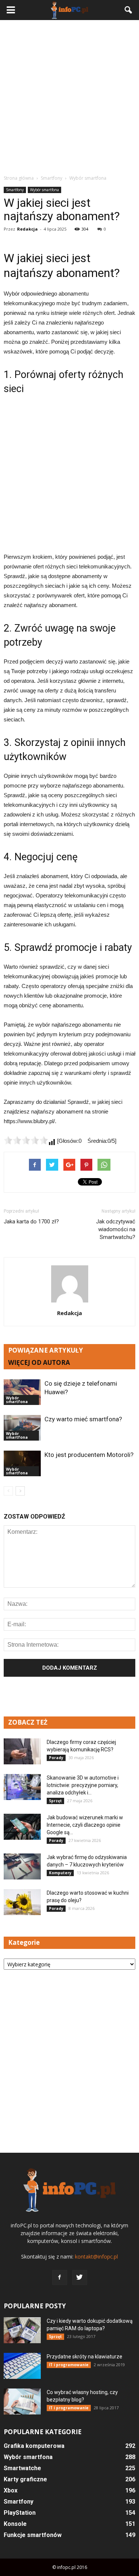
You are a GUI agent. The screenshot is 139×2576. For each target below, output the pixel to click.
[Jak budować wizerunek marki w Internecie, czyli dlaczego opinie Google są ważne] (22, 1827)
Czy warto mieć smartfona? (83, 1419)
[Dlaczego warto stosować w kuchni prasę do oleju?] (22, 1902)
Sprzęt (55, 1801)
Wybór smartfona (44, 190)
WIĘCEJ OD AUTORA (39, 1362)
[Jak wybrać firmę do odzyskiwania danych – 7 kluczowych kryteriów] (22, 1866)
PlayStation (20, 2513)
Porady (56, 1758)
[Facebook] (60, 2277)
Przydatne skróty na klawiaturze (85, 2357)
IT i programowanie (69, 2365)
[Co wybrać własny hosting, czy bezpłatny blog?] (22, 2401)
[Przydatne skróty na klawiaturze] (22, 2366)
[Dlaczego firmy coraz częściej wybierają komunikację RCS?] (22, 1751)
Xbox (11, 2490)
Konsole (15, 2524)
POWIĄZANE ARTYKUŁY (46, 1350)
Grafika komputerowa (34, 2446)
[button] (129, 10)
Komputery (60, 1873)
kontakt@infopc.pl (96, 2257)
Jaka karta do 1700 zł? (31, 1222)
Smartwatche (22, 2468)
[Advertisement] (69, 97)
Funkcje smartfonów (33, 2535)
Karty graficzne (25, 2479)
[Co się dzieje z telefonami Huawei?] (22, 1392)
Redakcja (27, 229)
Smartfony (15, 190)
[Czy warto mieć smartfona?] (22, 1428)
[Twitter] (80, 2277)
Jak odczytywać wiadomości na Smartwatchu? (116, 1229)
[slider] (26, 1140)
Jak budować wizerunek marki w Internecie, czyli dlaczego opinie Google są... (85, 1825)
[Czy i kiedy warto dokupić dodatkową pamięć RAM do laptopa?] (22, 2330)
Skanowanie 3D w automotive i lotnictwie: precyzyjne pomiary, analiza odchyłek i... (83, 1785)
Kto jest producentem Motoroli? (89, 1455)
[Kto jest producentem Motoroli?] (22, 1463)
